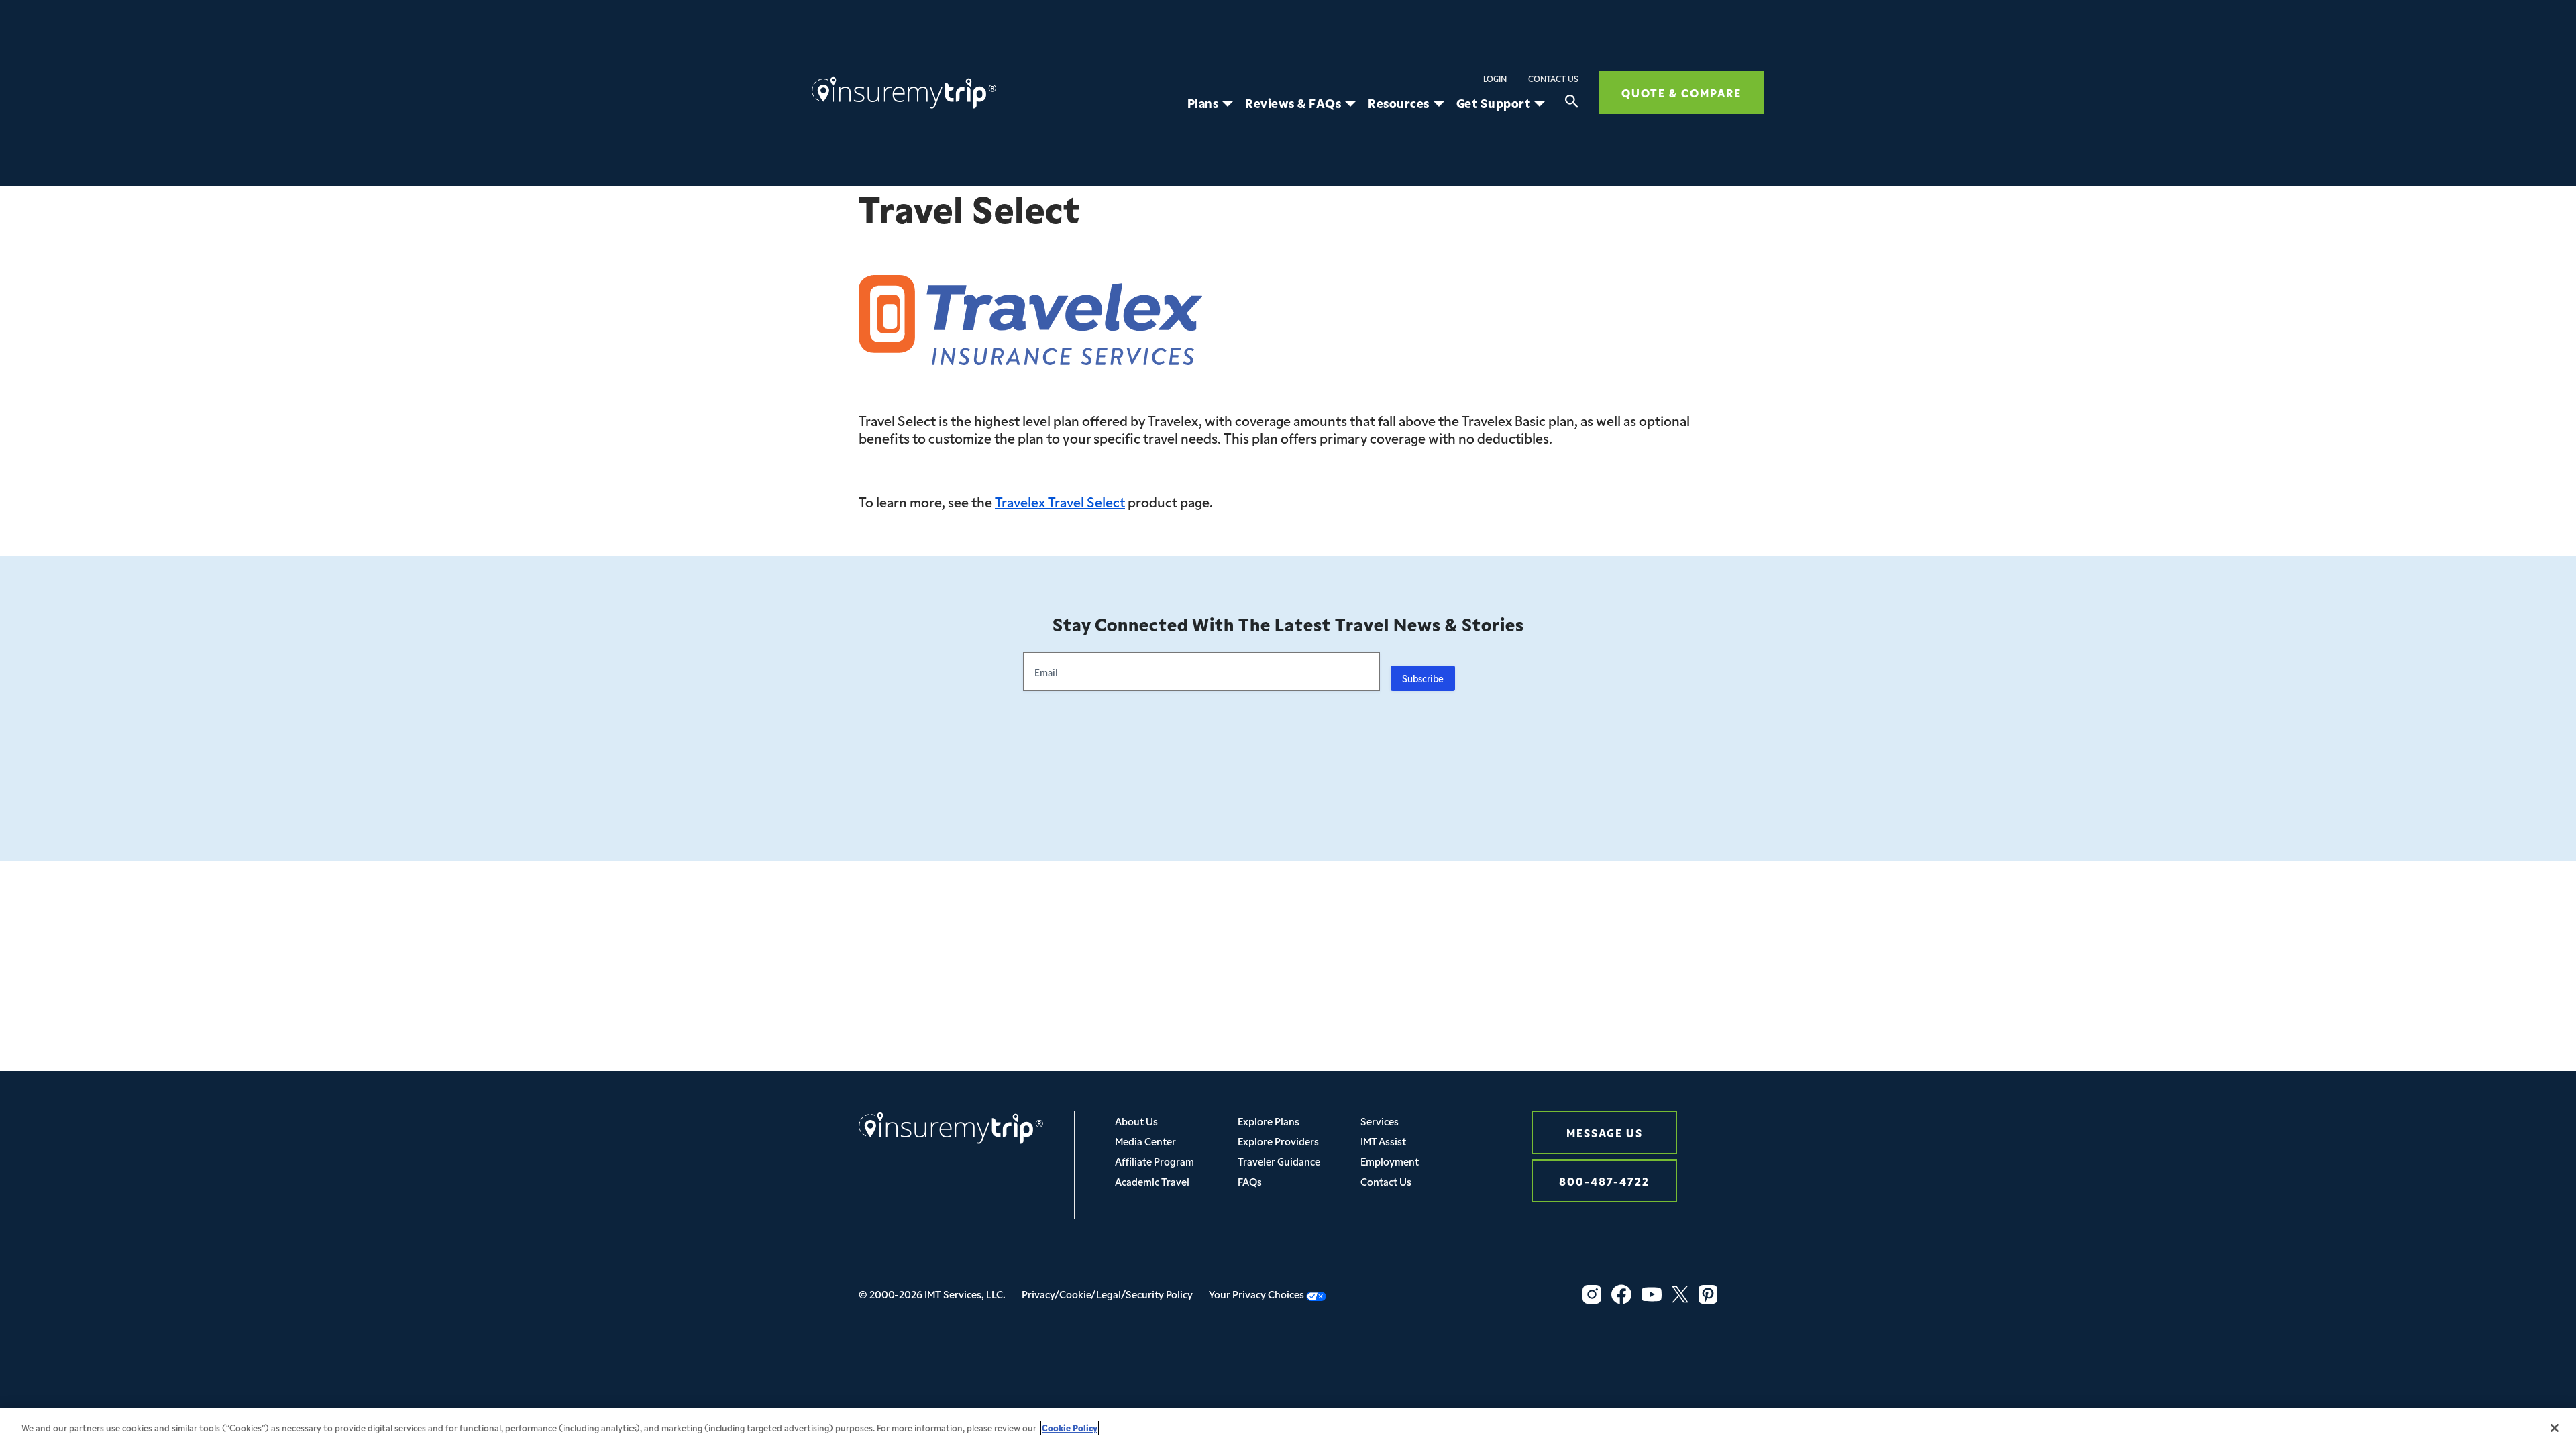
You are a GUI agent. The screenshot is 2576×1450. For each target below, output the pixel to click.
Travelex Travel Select (1060, 501)
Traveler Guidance (1279, 1161)
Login (1495, 79)
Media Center (1145, 1141)
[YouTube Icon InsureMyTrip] (1652, 1294)
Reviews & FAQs (1293, 103)
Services (1380, 1121)
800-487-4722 (1604, 1181)
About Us (1136, 1121)
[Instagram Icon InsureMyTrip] (1592, 1294)
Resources (1399, 103)
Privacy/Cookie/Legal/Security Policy (1107, 1294)
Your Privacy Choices (1257, 1294)
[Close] (2555, 1428)
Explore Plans (1269, 1121)
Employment (1390, 1161)
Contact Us (1553, 79)
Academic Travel (1152, 1181)
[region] (1288, 1429)
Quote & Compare (1681, 92)
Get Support (1494, 103)
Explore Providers (1278, 1141)
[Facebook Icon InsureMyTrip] (1621, 1294)
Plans (1203, 103)
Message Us (1605, 1132)
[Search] (1572, 103)
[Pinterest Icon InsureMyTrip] (1708, 1294)
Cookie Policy (1070, 1428)
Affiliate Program (1155, 1161)
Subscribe (1423, 678)
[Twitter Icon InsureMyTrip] (1680, 1294)
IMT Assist (1383, 1141)
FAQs (1250, 1181)
